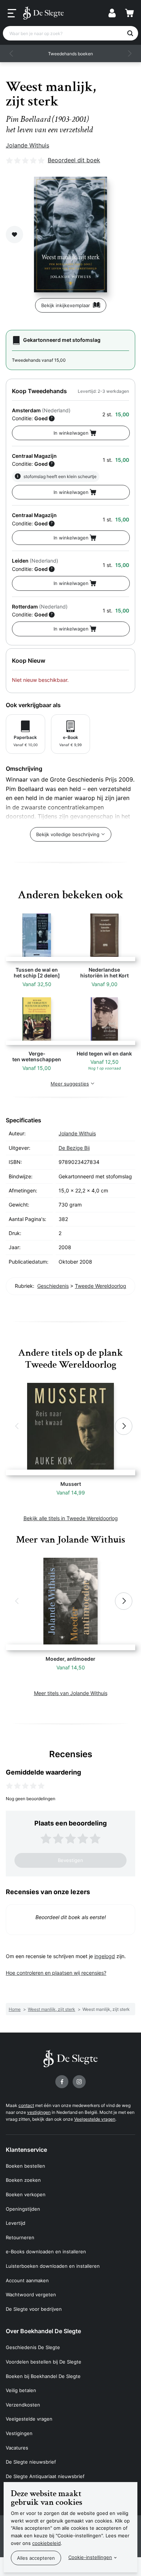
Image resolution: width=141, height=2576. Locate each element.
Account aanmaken (27, 2280)
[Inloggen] (112, 13)
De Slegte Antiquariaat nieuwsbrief (45, 2476)
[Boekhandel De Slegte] (43, 13)
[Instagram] (79, 2082)
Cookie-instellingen (90, 2557)
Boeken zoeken (23, 2180)
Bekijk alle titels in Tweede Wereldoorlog (71, 1518)
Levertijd (16, 2223)
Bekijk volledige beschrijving (68, 834)
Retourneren (20, 2237)
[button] (12, 53)
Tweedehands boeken (70, 54)
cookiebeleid (46, 2543)
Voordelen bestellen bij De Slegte (44, 2362)
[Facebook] (62, 2082)
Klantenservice (26, 2150)
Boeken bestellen (25, 2166)
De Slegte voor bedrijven (34, 2309)
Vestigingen (19, 2433)
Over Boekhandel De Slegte (43, 2331)
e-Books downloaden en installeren (46, 2252)
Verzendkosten (23, 2405)
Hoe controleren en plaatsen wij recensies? (56, 1973)
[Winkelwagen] (129, 13)
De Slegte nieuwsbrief (31, 2462)
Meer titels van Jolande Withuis (71, 1693)
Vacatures (17, 2448)
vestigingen (39, 2112)
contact (26, 2105)
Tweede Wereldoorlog (101, 1286)
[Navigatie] (12, 13)
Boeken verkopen (26, 2194)
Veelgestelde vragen (95, 2119)
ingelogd (105, 1956)
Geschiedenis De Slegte (33, 2347)
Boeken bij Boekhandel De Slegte (43, 2376)
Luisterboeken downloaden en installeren (53, 2266)
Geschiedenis (53, 1286)
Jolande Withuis (27, 145)
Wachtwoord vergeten (31, 2295)
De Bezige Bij (74, 1148)
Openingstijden (23, 2209)
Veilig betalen (21, 2390)
